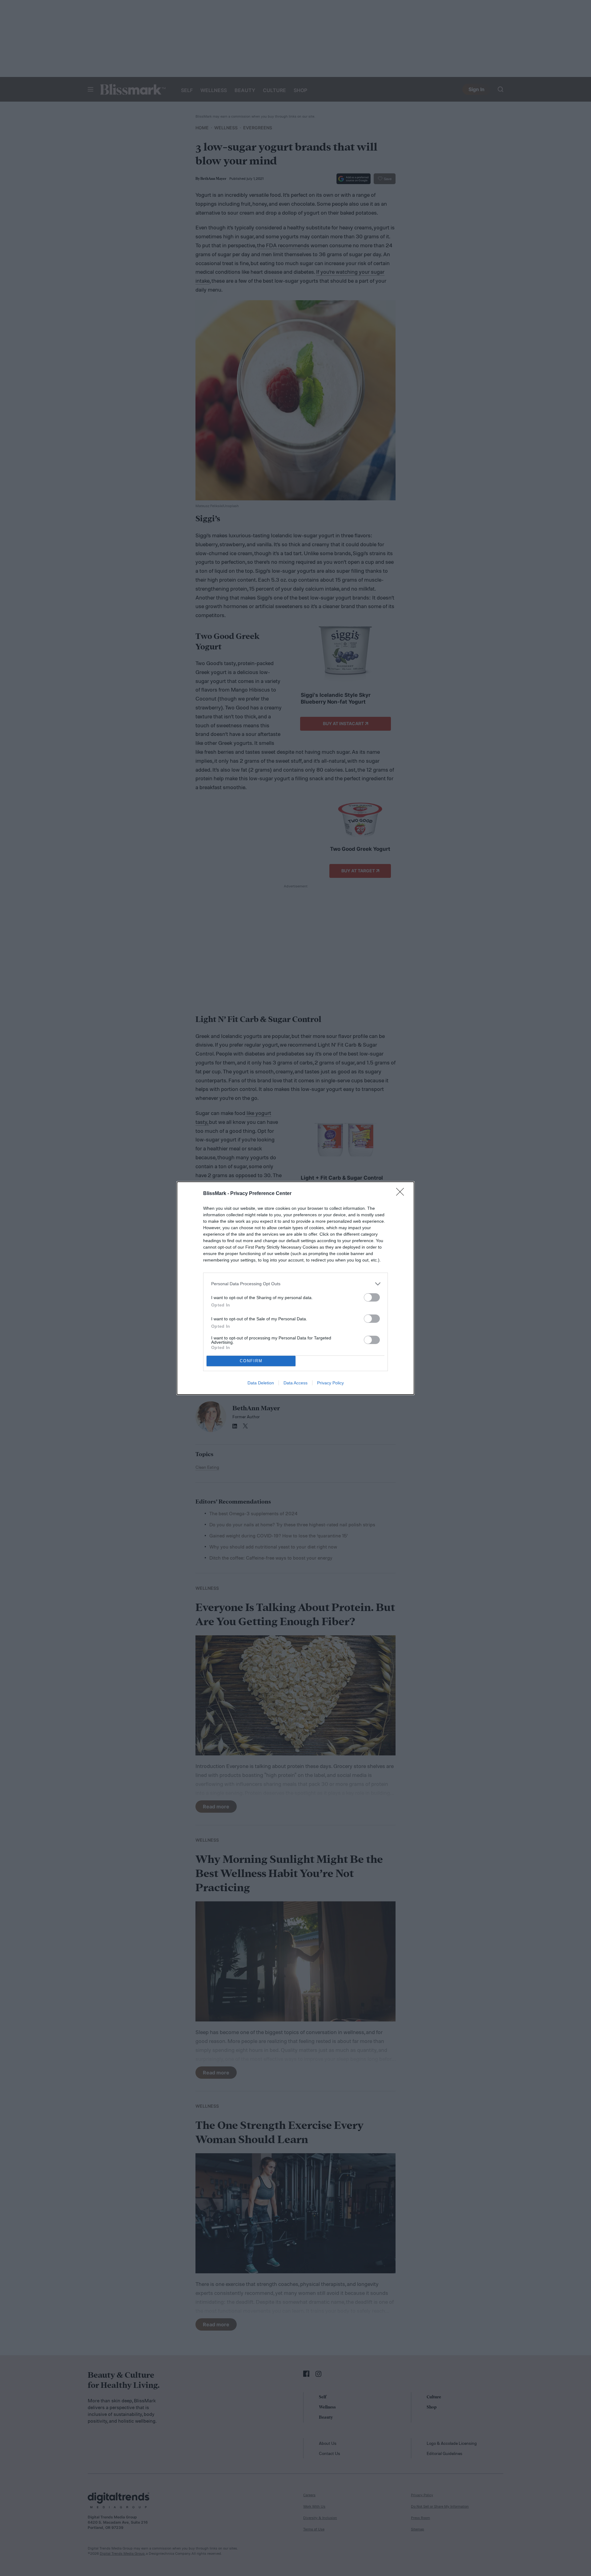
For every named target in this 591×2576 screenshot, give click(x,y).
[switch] (372, 1297)
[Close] (402, 1194)
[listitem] (295, 1284)
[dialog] (295, 1288)
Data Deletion (261, 1383)
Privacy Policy (330, 1383)
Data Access (295, 1383)
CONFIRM (251, 1361)
